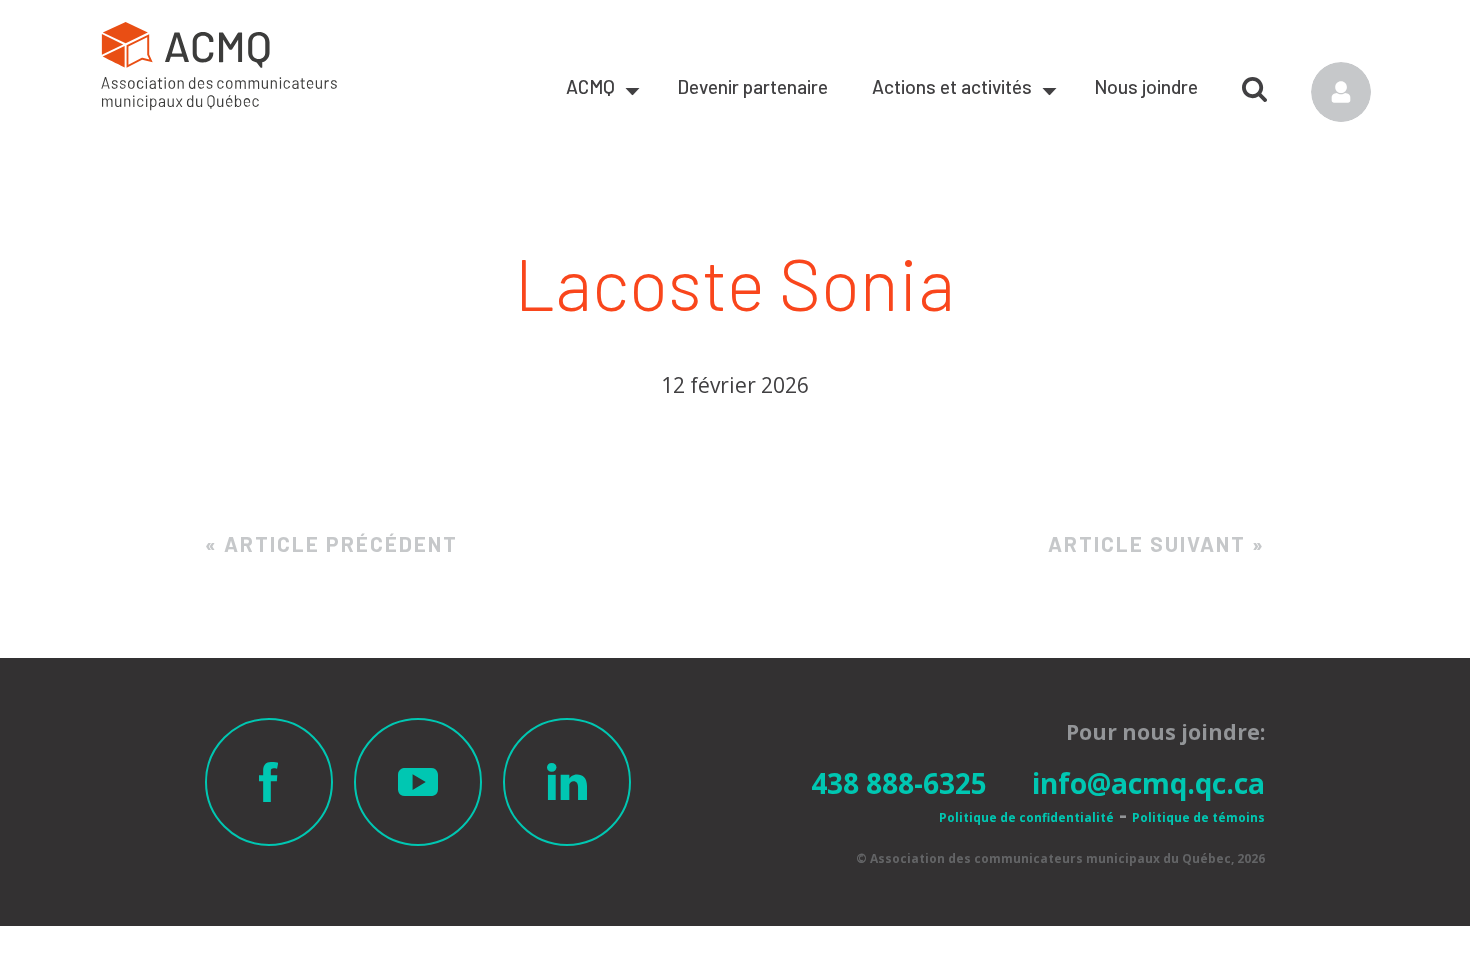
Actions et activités (952, 86)
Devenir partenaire (752, 86)
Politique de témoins (1198, 817)
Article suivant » (1156, 543)
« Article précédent (331, 543)
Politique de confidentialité (1026, 817)
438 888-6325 (899, 783)
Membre (1341, 92)
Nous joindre (1146, 86)
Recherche (1254, 82)
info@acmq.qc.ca (1148, 783)
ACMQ (590, 86)
